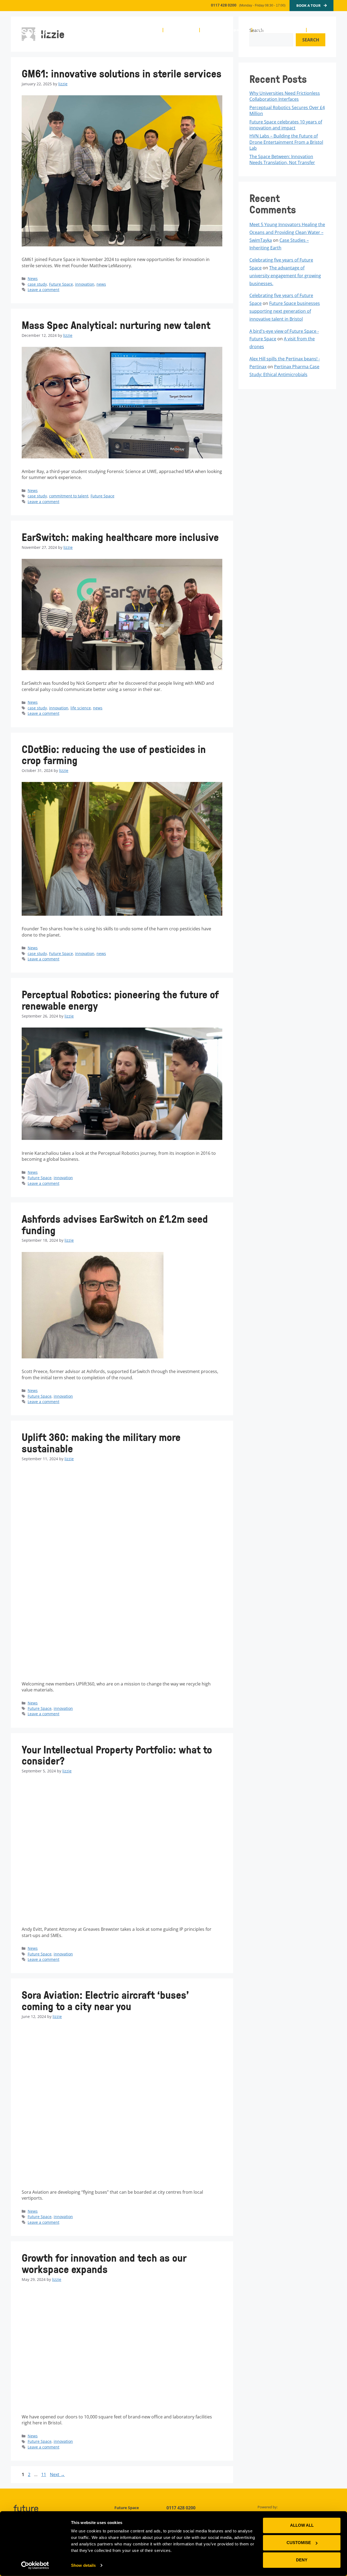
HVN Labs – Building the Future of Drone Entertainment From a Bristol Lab (286, 142)
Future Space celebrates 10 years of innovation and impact (286, 125)
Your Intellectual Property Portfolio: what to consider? (117, 1755)
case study (37, 284)
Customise (299, 2543)
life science (81, 708)
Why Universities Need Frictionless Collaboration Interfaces (285, 96)
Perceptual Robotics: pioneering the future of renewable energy (120, 1000)
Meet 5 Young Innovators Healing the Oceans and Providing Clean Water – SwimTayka (287, 232)
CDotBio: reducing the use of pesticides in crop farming (114, 755)
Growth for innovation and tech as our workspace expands (104, 2263)
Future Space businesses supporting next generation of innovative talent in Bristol (285, 311)
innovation (85, 284)
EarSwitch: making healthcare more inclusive (120, 537)
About (152, 30)
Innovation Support (223, 30)
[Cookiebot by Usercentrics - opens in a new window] (35, 2565)
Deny (302, 2560)
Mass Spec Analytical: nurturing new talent (116, 325)
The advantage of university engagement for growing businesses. (285, 276)
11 (44, 2474)
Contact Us (322, 30)
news (101, 284)
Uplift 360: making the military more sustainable (101, 1443)
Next (57, 2474)
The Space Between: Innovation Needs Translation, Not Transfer (282, 159)
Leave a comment (44, 290)
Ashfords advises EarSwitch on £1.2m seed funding (115, 1225)
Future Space (61, 284)
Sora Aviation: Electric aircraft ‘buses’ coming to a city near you (105, 2001)
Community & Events (277, 30)
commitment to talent (69, 496)
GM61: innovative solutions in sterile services (122, 74)
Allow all (302, 2525)
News (33, 278)
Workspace (179, 30)
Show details (83, 2565)
